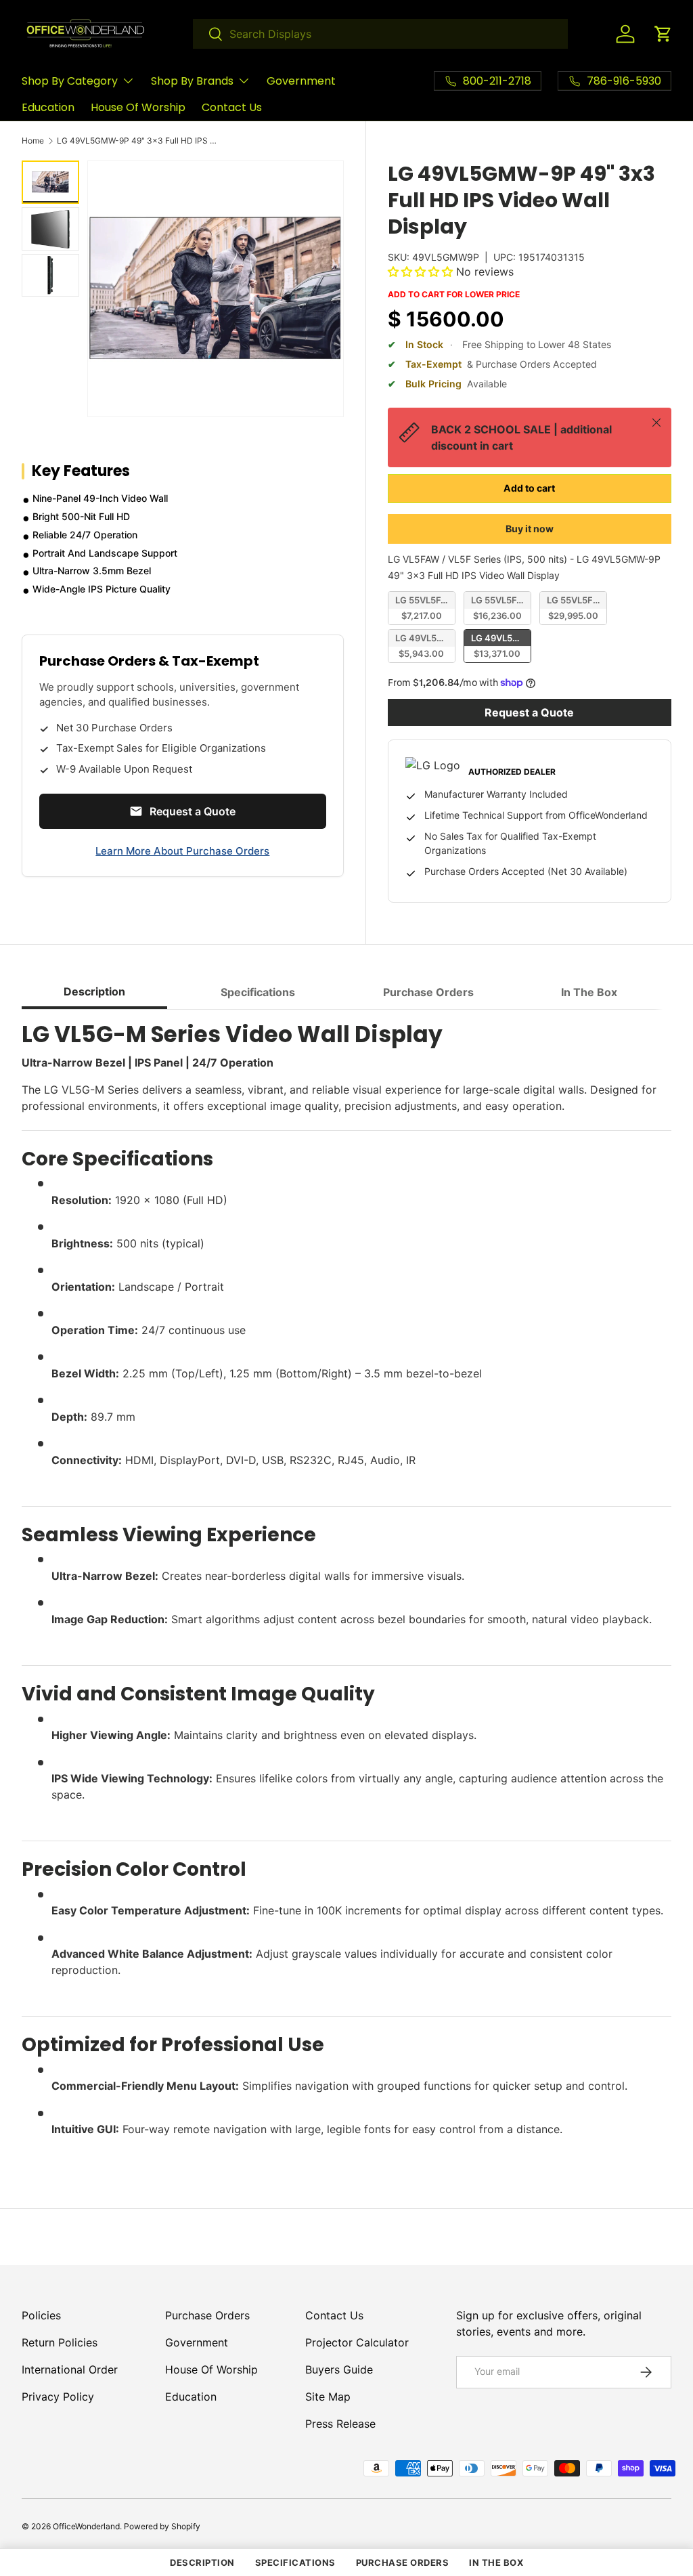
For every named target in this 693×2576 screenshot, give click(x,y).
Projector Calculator (357, 2342)
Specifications (295, 2562)
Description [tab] (94, 991)
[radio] (422, 608)
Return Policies (60, 2342)
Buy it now (530, 529)
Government (301, 81)
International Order (70, 2369)
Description (202, 2562)
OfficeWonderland (86, 2526)
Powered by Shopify (162, 2526)
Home (33, 141)
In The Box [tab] (589, 992)
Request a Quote (529, 712)
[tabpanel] (346, 1584)
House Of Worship (138, 107)
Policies (41, 2315)
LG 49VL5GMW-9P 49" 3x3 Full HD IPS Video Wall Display (138, 141)
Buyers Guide (339, 2369)
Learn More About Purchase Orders (182, 851)
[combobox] (380, 34)
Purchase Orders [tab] (428, 992)
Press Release (340, 2424)
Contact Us (232, 107)
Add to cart (529, 488)
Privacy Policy (58, 2397)
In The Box (496, 2562)
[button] (663, 34)
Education (48, 107)
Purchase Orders (207, 2315)
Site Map (328, 2397)
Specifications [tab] (258, 992)
